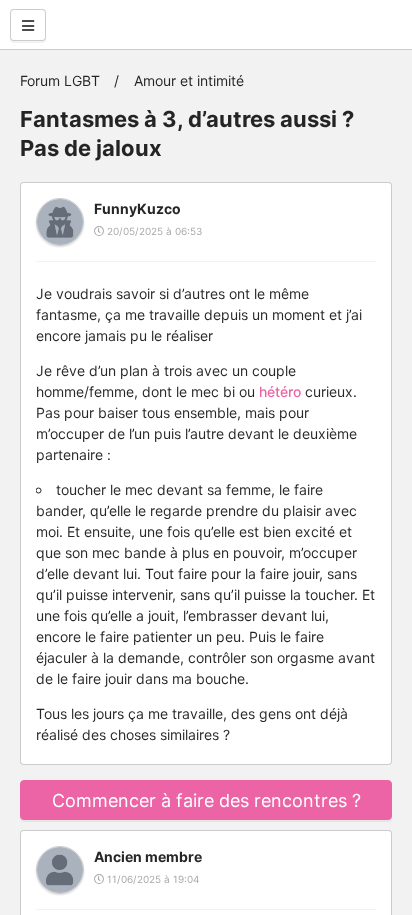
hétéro (280, 391)
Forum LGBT (60, 80)
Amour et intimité (189, 80)
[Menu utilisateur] (28, 25)
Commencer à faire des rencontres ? (206, 800)
